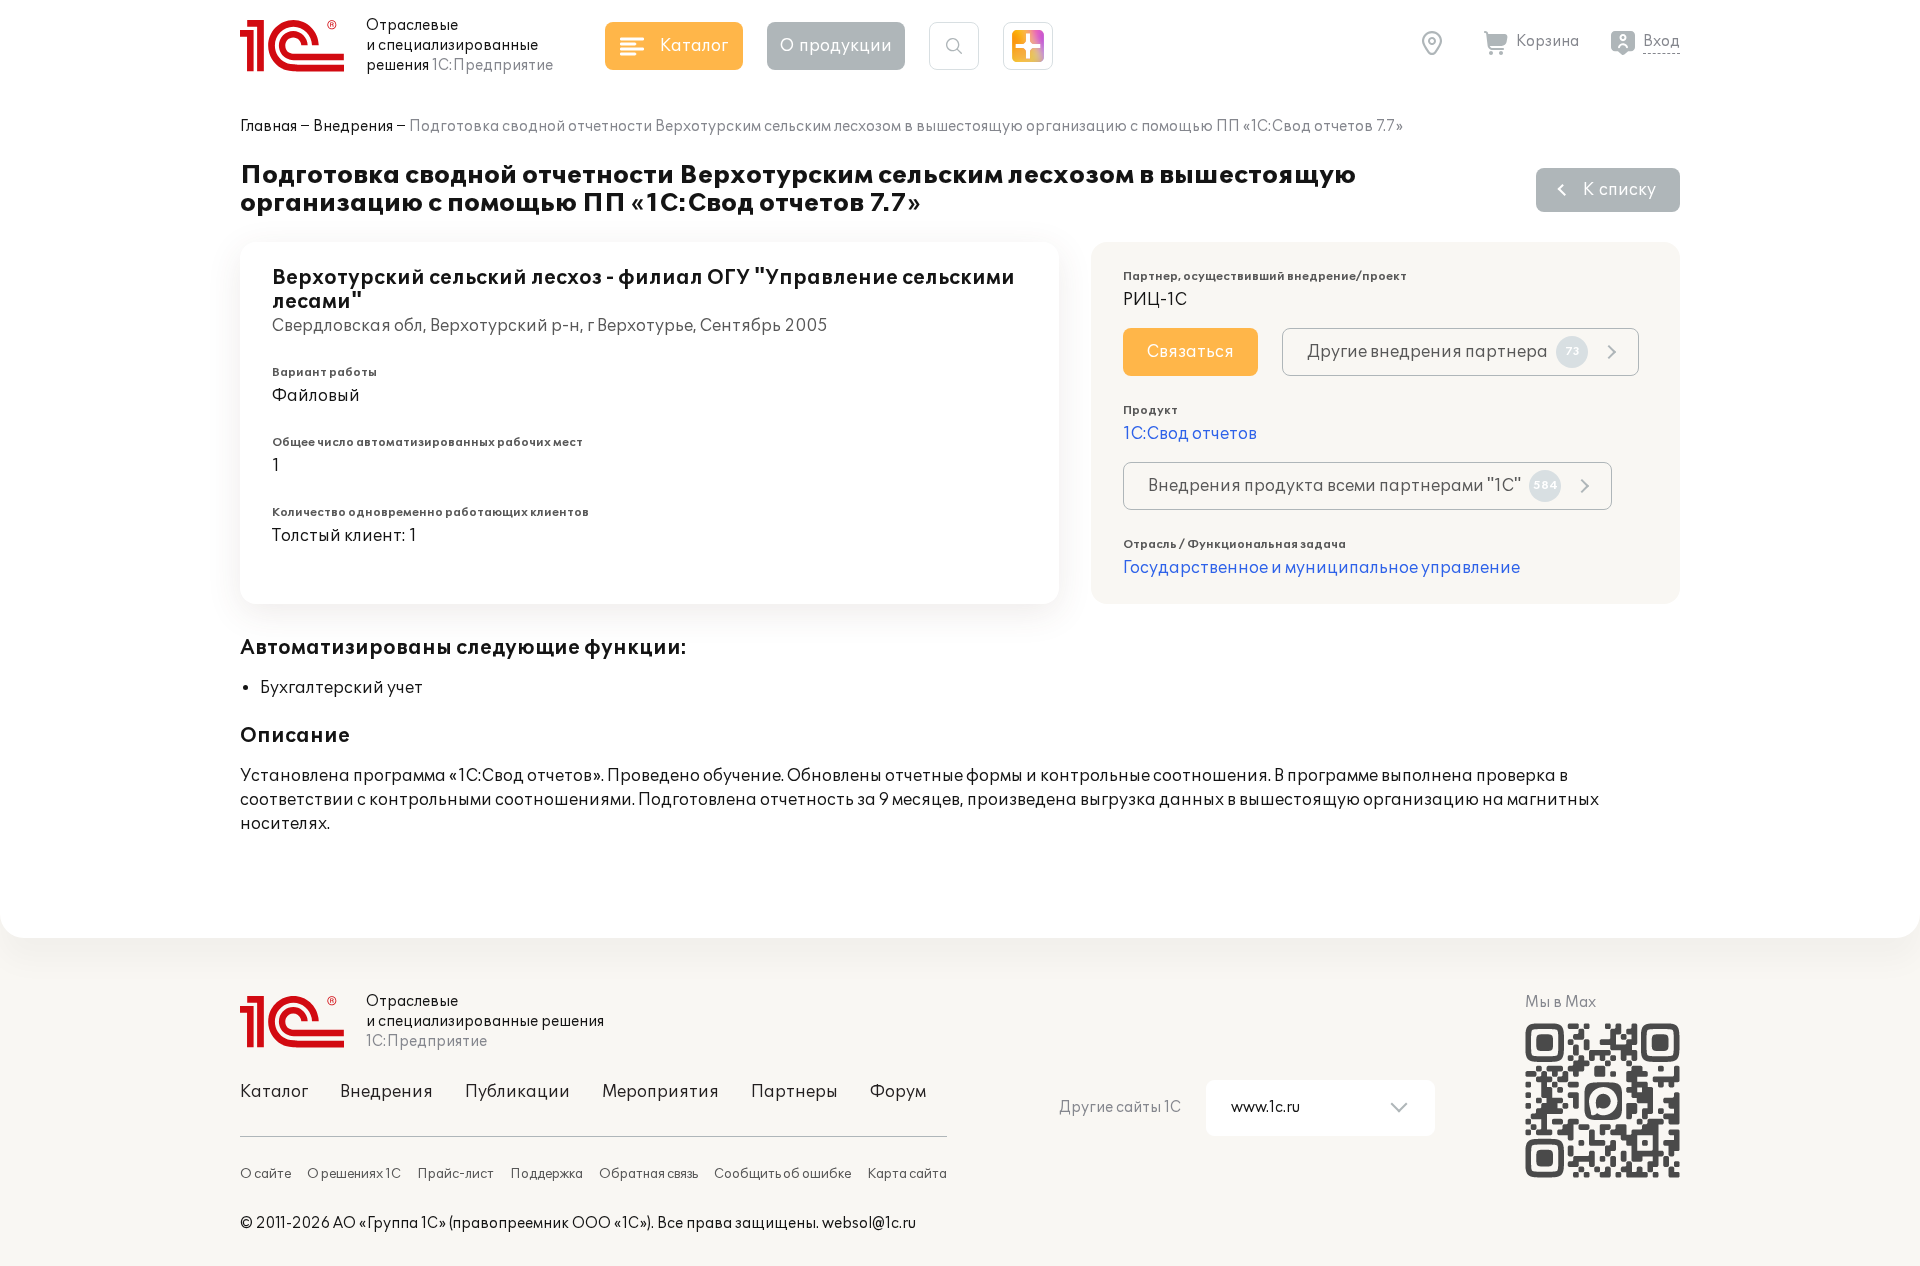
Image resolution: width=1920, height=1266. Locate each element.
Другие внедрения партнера (1443, 352)
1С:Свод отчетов (1190, 434)
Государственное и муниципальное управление (1321, 568)
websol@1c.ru (869, 1223)
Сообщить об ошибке (782, 1174)
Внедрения (353, 126)
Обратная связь (648, 1174)
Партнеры (794, 1092)
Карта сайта (907, 1174)
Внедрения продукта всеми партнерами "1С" (1353, 486)
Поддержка (546, 1174)
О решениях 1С (354, 1174)
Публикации (517, 1092)
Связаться (1190, 352)
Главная (268, 126)
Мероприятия (660, 1092)
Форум (898, 1092)
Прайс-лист (455, 1174)
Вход (1661, 41)
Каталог (274, 1092)
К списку (1619, 190)
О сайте (265, 1174)
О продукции (836, 46)
